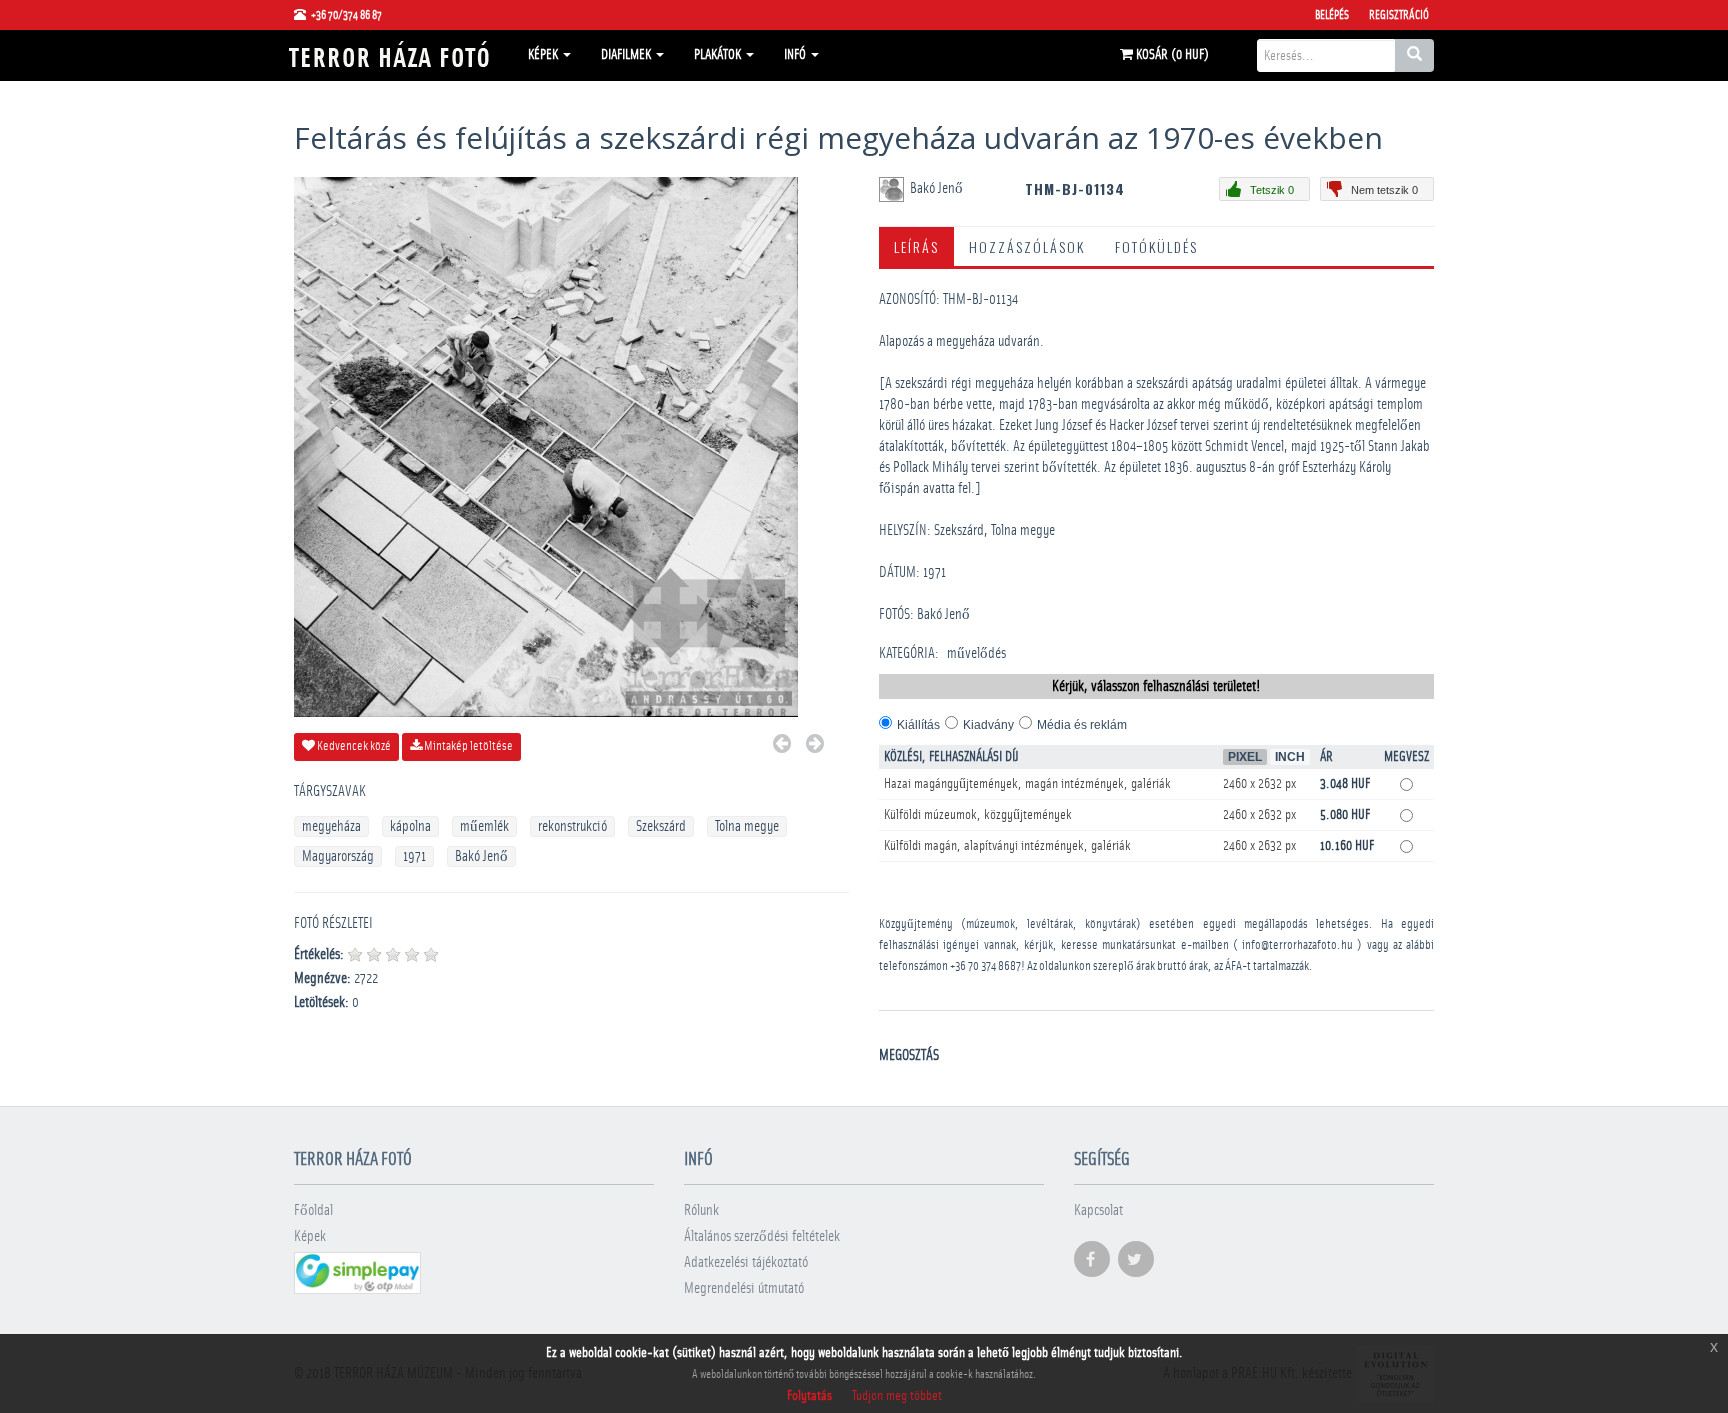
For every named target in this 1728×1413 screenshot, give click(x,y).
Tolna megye (747, 826)
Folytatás (809, 1396)
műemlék (484, 826)
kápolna (410, 826)
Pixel (1245, 757)
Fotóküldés (1156, 246)
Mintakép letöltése (467, 746)
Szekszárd (661, 826)
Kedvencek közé (353, 746)
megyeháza (331, 826)
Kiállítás (918, 725)
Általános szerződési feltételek (762, 1236)
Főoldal (313, 1210)
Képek (544, 55)
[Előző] (782, 746)
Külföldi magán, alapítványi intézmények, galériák (1007, 846)
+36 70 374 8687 (985, 966)
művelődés (976, 653)
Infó (796, 55)
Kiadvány (988, 725)
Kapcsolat (1098, 1210)
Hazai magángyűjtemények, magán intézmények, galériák (1027, 784)
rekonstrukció (572, 826)
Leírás (916, 246)
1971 (414, 856)
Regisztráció (1399, 15)
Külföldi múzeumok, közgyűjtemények (978, 815)
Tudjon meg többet (897, 1396)
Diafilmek (627, 55)
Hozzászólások (1027, 246)
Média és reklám (1082, 725)
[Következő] (815, 746)
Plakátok (719, 55)
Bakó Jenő (481, 856)
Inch (1290, 757)
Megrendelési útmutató (744, 1288)
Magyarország (338, 856)
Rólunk (701, 1210)
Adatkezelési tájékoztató (746, 1262)
